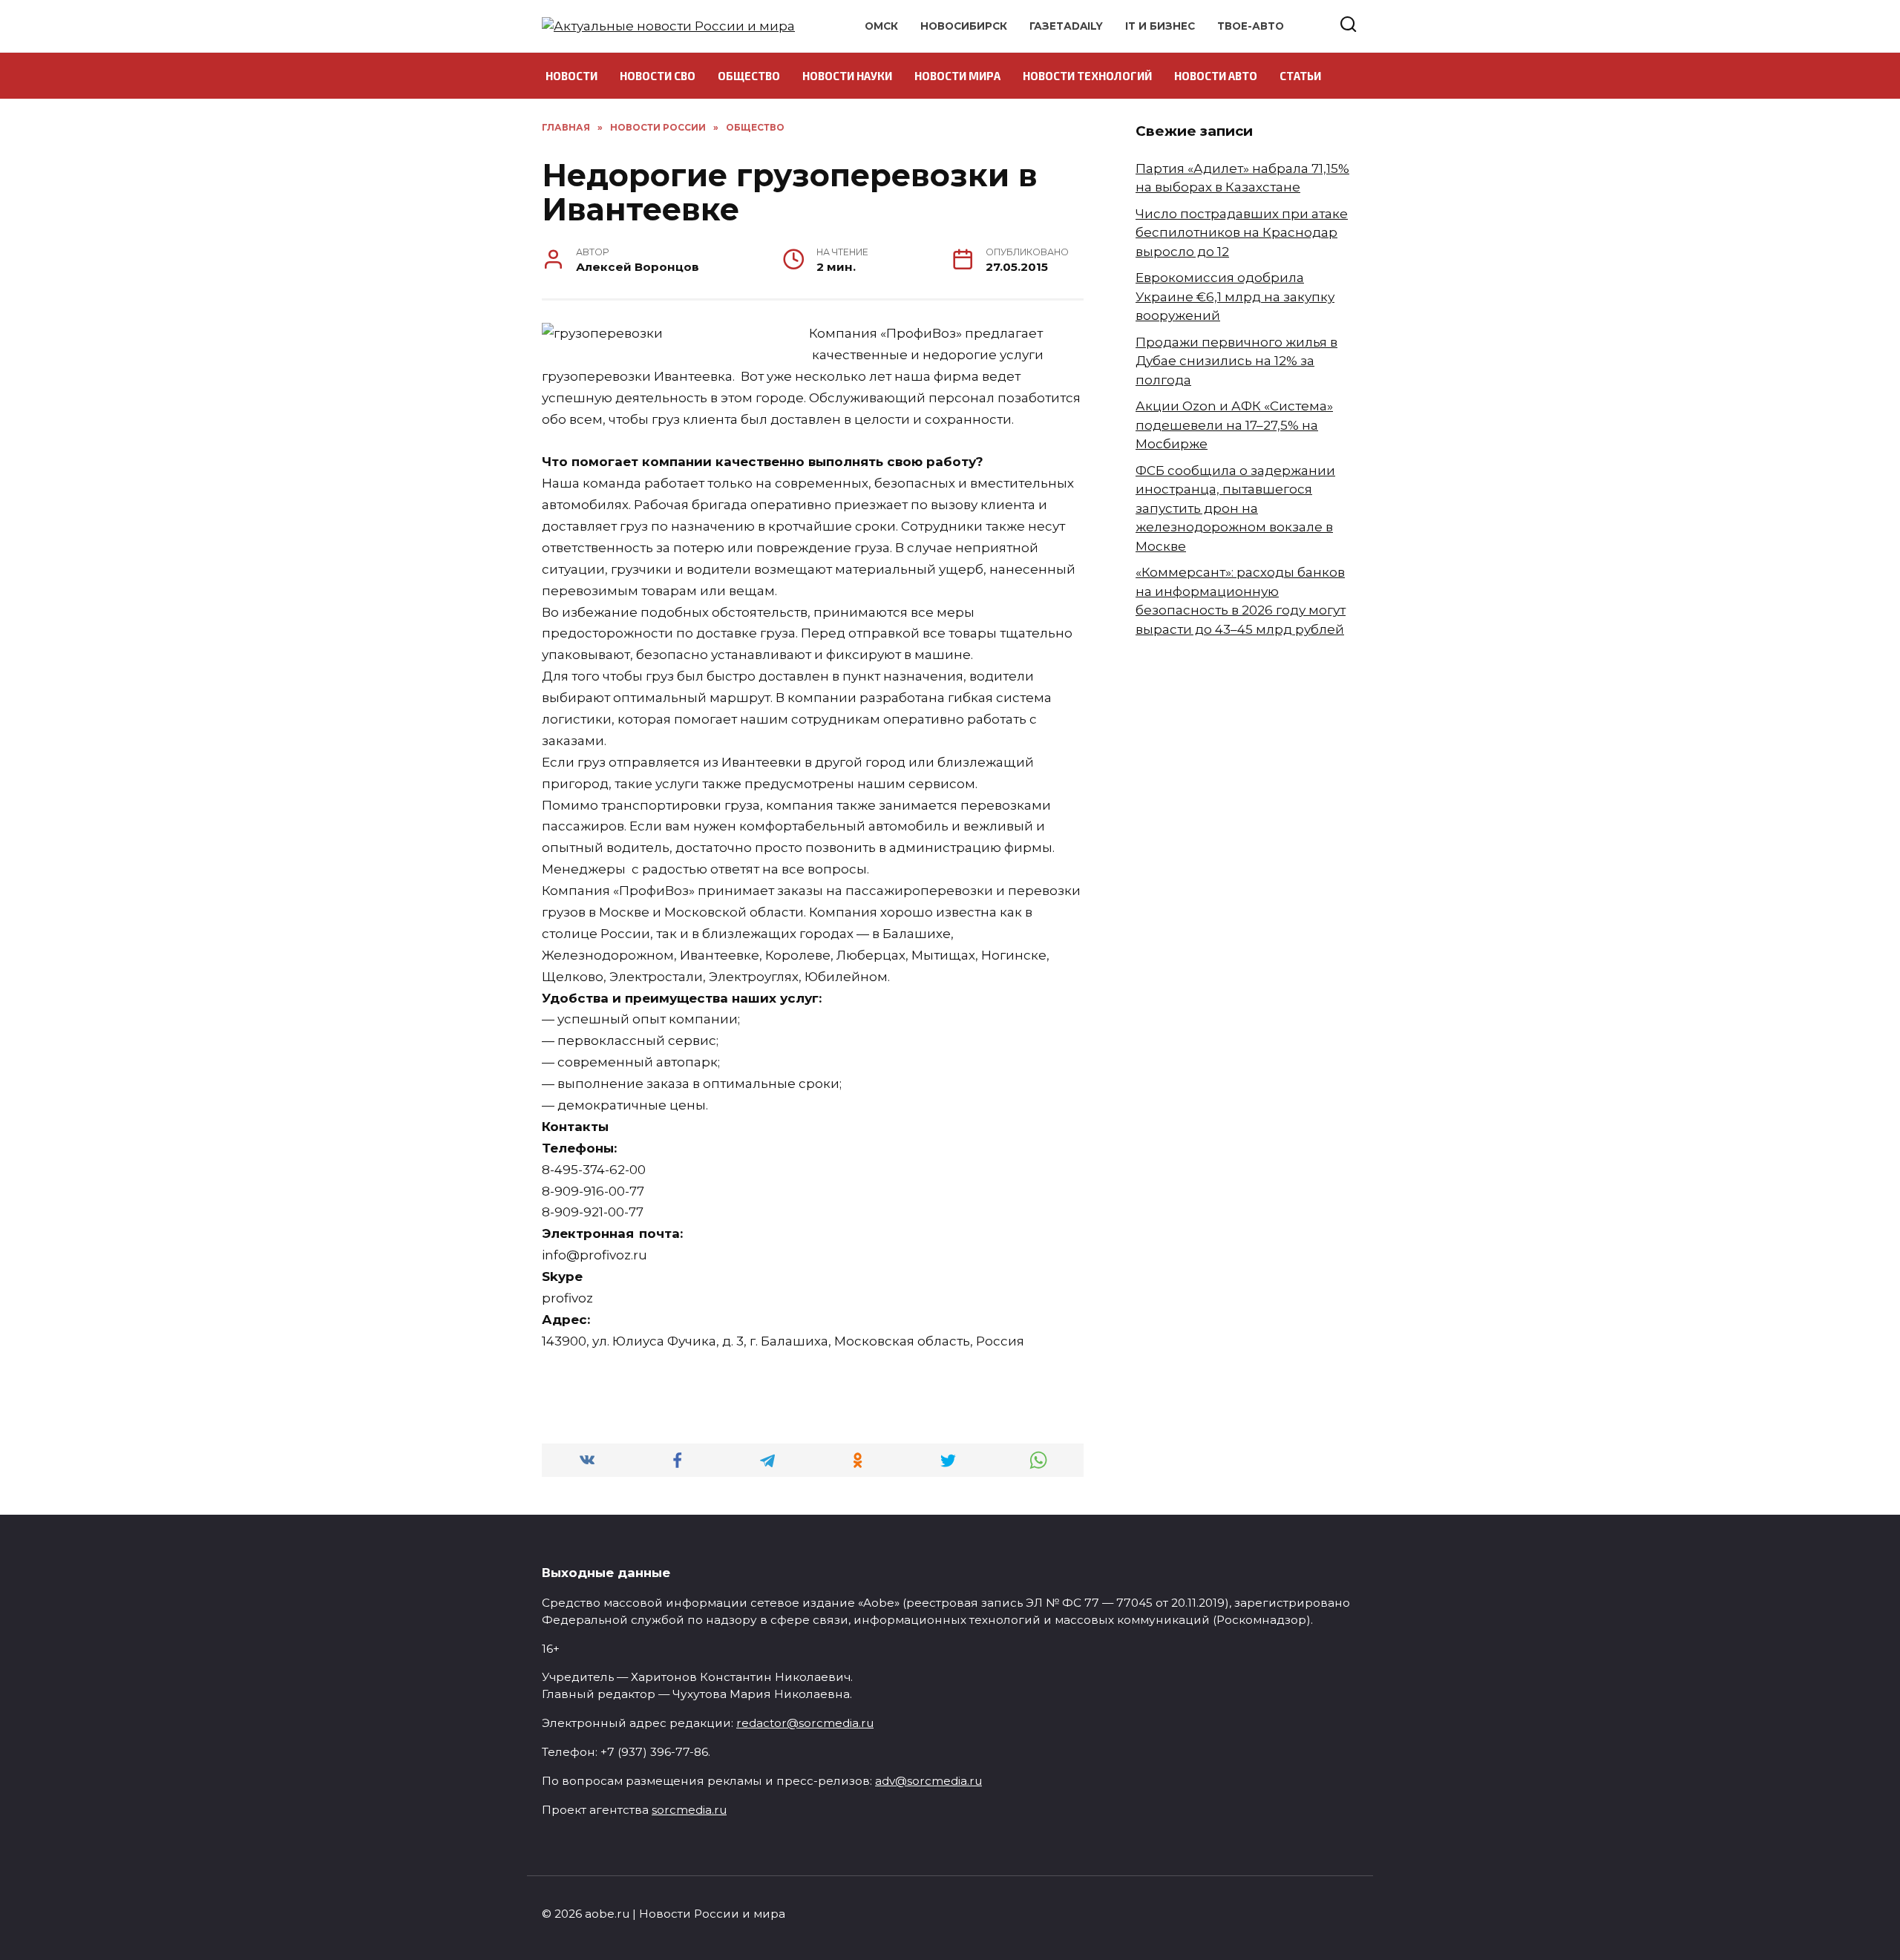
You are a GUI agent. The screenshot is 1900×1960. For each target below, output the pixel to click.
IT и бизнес (1160, 26)
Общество (749, 76)
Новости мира (957, 76)
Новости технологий (1087, 76)
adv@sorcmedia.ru (928, 1781)
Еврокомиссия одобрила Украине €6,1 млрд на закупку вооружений (1235, 296)
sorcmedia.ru (689, 1810)
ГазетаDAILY (1066, 26)
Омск (881, 26)
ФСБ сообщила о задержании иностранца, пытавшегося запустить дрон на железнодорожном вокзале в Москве (1235, 508)
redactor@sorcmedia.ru (805, 1723)
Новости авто (1216, 76)
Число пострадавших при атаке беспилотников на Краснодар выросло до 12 (1242, 233)
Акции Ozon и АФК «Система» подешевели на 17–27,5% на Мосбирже (1234, 425)
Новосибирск (964, 26)
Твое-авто (1251, 26)
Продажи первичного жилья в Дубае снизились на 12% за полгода (1236, 361)
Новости (571, 76)
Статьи (1300, 76)
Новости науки (847, 76)
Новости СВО (658, 76)
